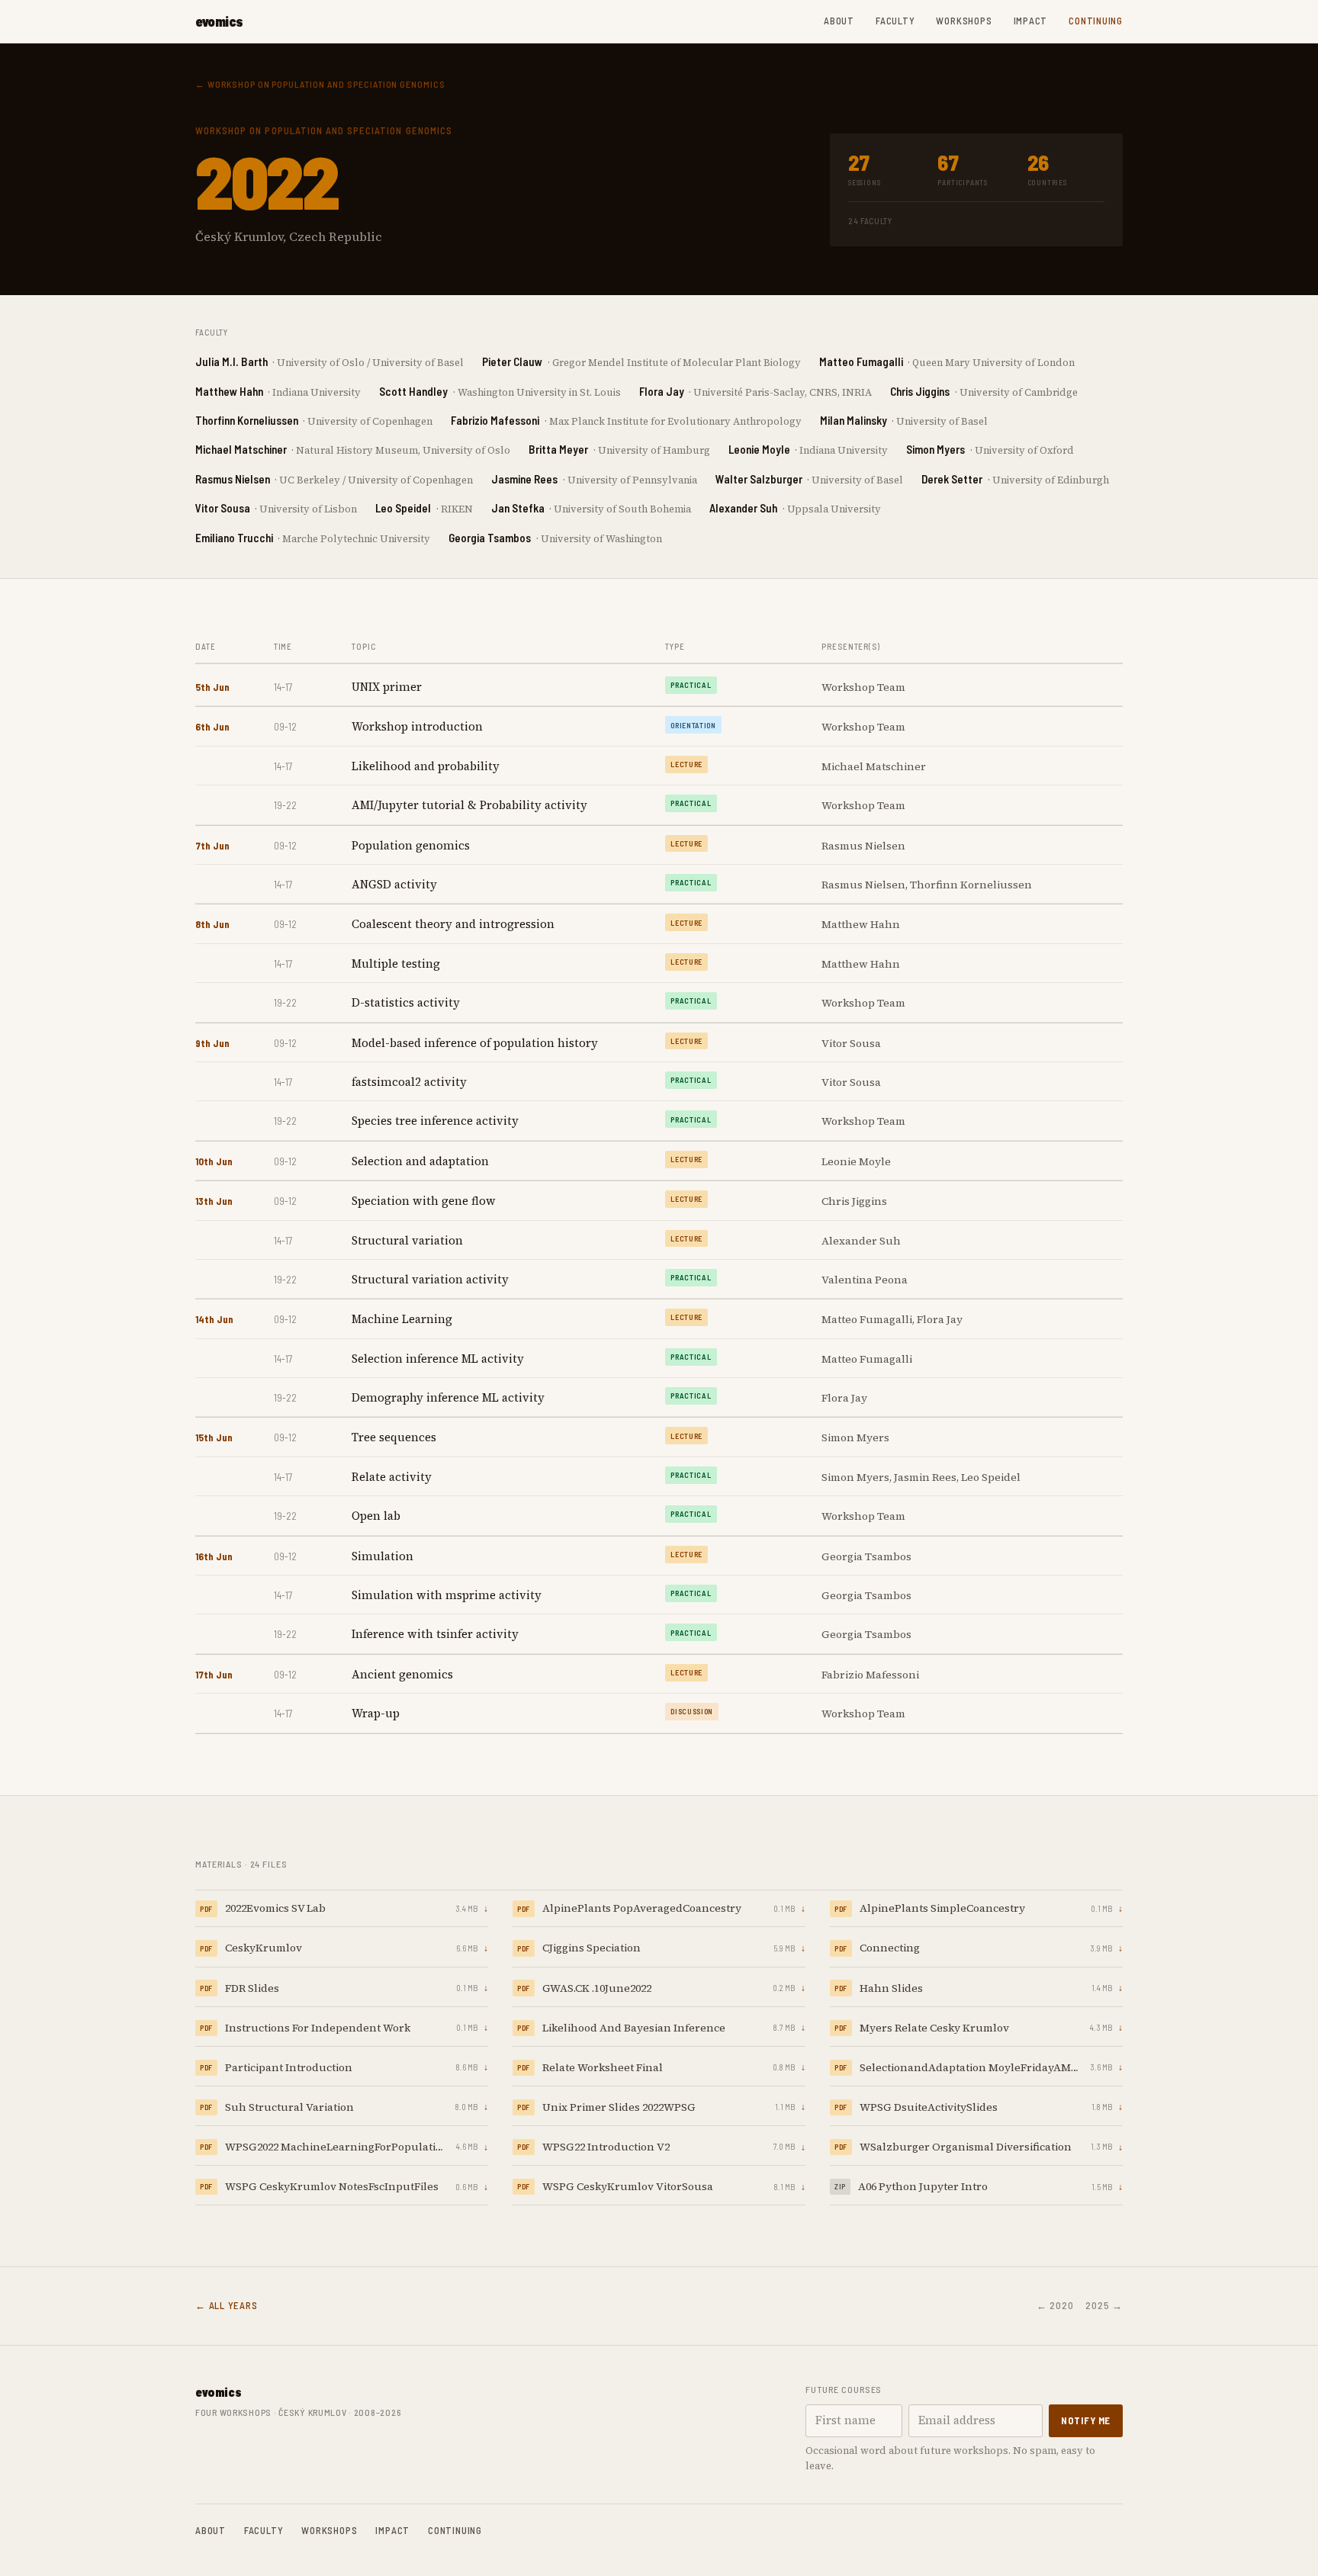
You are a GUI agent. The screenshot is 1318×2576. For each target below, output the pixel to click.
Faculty (895, 21)
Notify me (1086, 2420)
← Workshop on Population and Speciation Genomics (320, 84)
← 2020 (1055, 2305)
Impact (1031, 21)
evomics (219, 21)
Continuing (1096, 21)
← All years (227, 2305)
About (839, 21)
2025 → (1104, 2305)
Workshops (964, 21)
